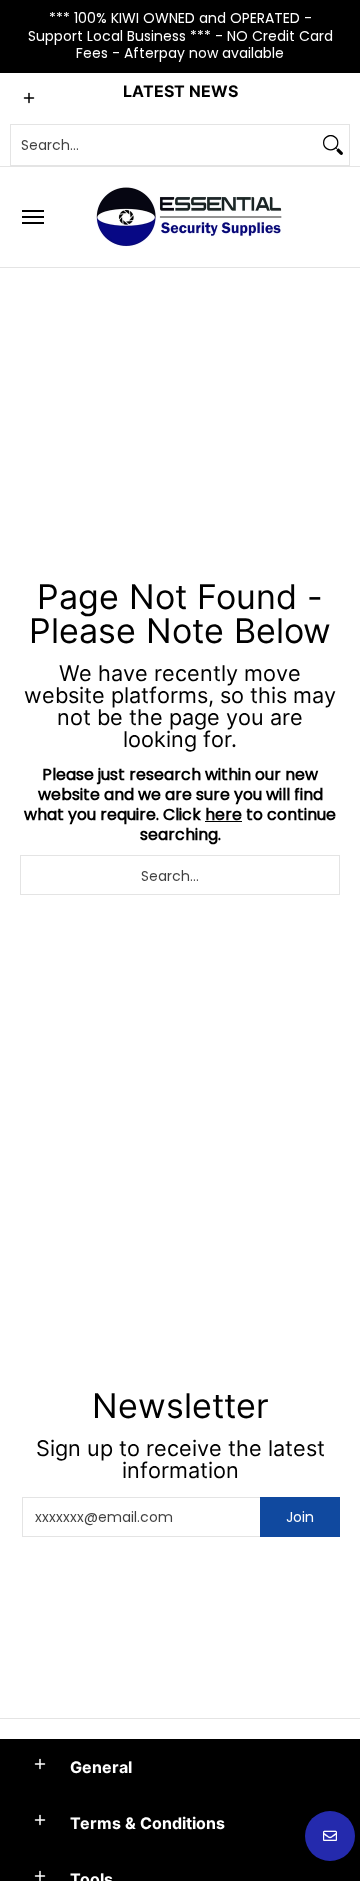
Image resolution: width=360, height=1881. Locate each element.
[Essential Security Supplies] (192, 217)
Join (300, 1517)
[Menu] (32, 217)
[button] (40, 1765)
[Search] (333, 145)
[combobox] (164, 145)
